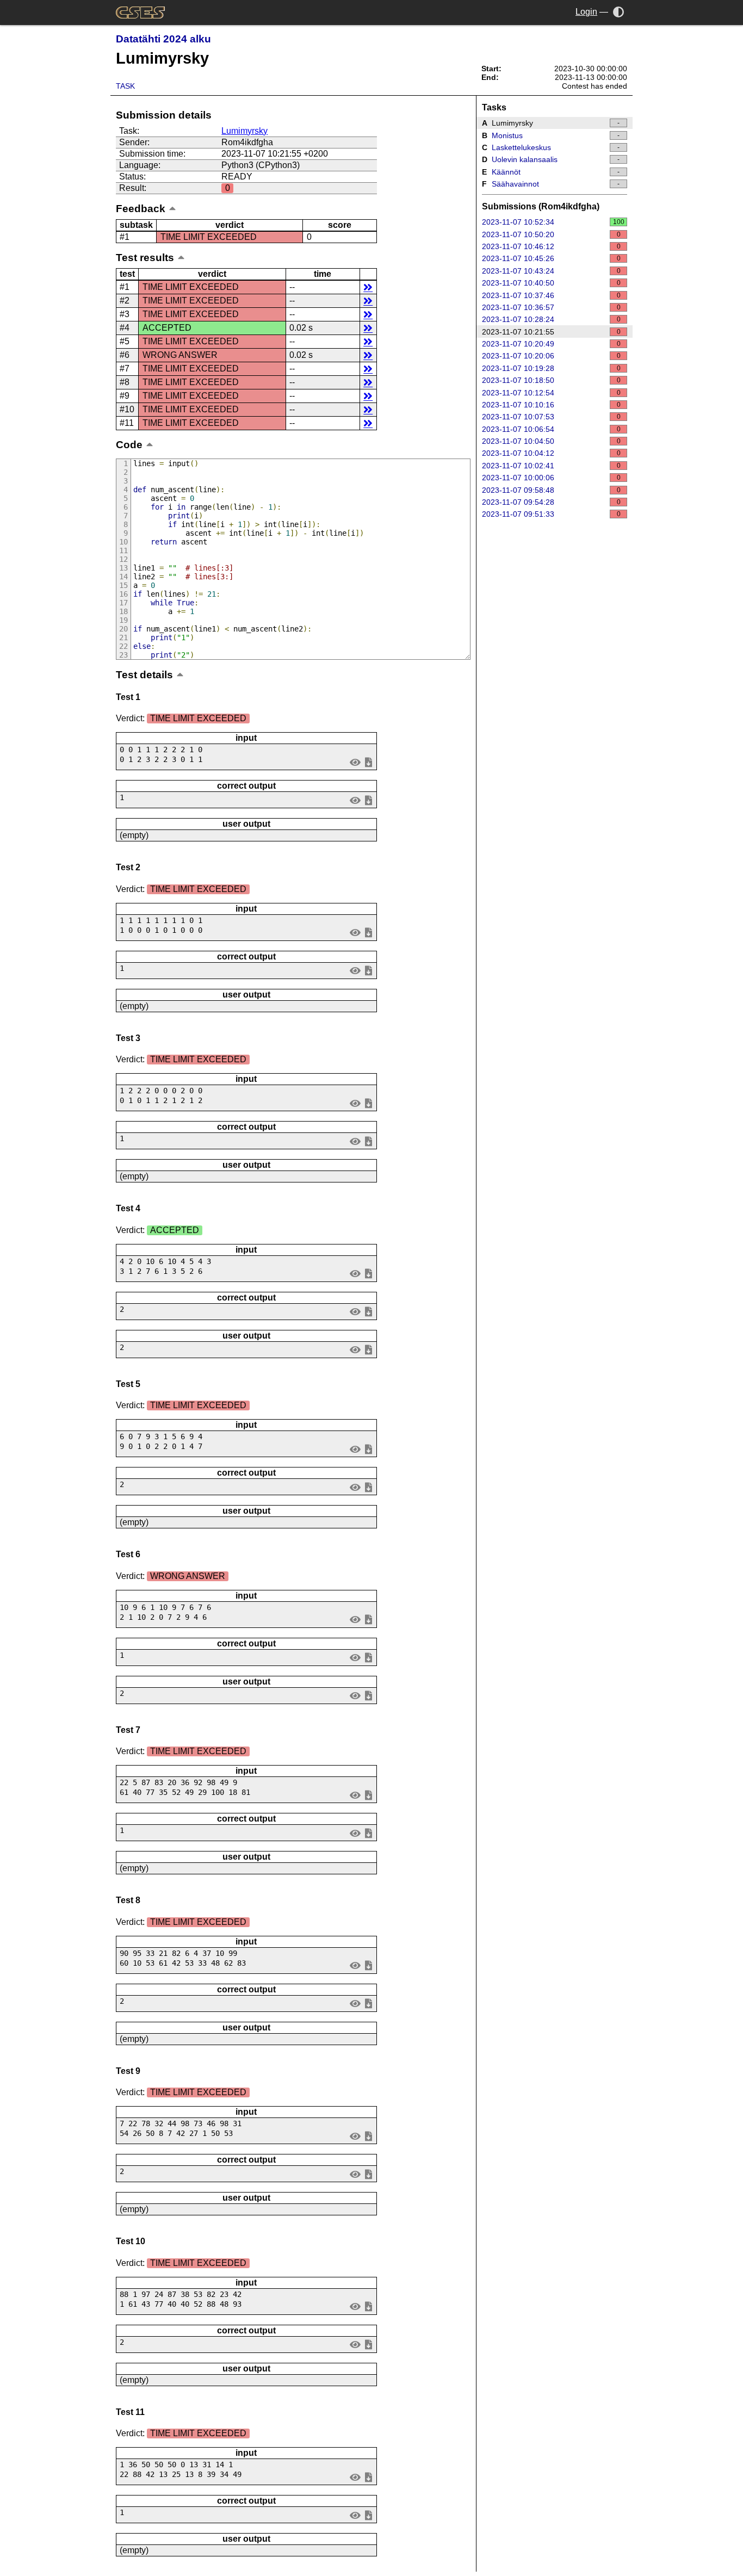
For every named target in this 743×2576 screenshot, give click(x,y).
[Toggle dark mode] (619, 12)
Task (125, 86)
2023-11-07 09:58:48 (551, 490)
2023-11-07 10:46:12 (551, 246)
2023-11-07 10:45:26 (551, 258)
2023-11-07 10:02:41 (551, 466)
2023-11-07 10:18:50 (551, 380)
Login (586, 12)
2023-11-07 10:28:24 (551, 319)
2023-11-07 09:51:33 (551, 514)
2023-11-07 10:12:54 (551, 393)
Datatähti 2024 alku (163, 39)
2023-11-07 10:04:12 (551, 453)
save (368, 762)
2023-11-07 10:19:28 (551, 368)
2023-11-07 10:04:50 (551, 441)
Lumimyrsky (244, 131)
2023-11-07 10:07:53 (551, 417)
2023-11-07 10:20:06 (551, 356)
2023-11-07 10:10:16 (551, 405)
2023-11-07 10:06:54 (551, 429)
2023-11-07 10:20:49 (551, 344)
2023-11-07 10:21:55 (551, 332)
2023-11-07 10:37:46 (551, 295)
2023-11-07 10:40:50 (551, 283)
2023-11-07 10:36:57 (551, 307)
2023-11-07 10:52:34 (553, 222)
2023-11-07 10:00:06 (551, 478)
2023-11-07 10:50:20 (551, 234)
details (368, 287)
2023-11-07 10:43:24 (551, 271)
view (355, 762)
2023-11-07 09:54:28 (551, 502)
